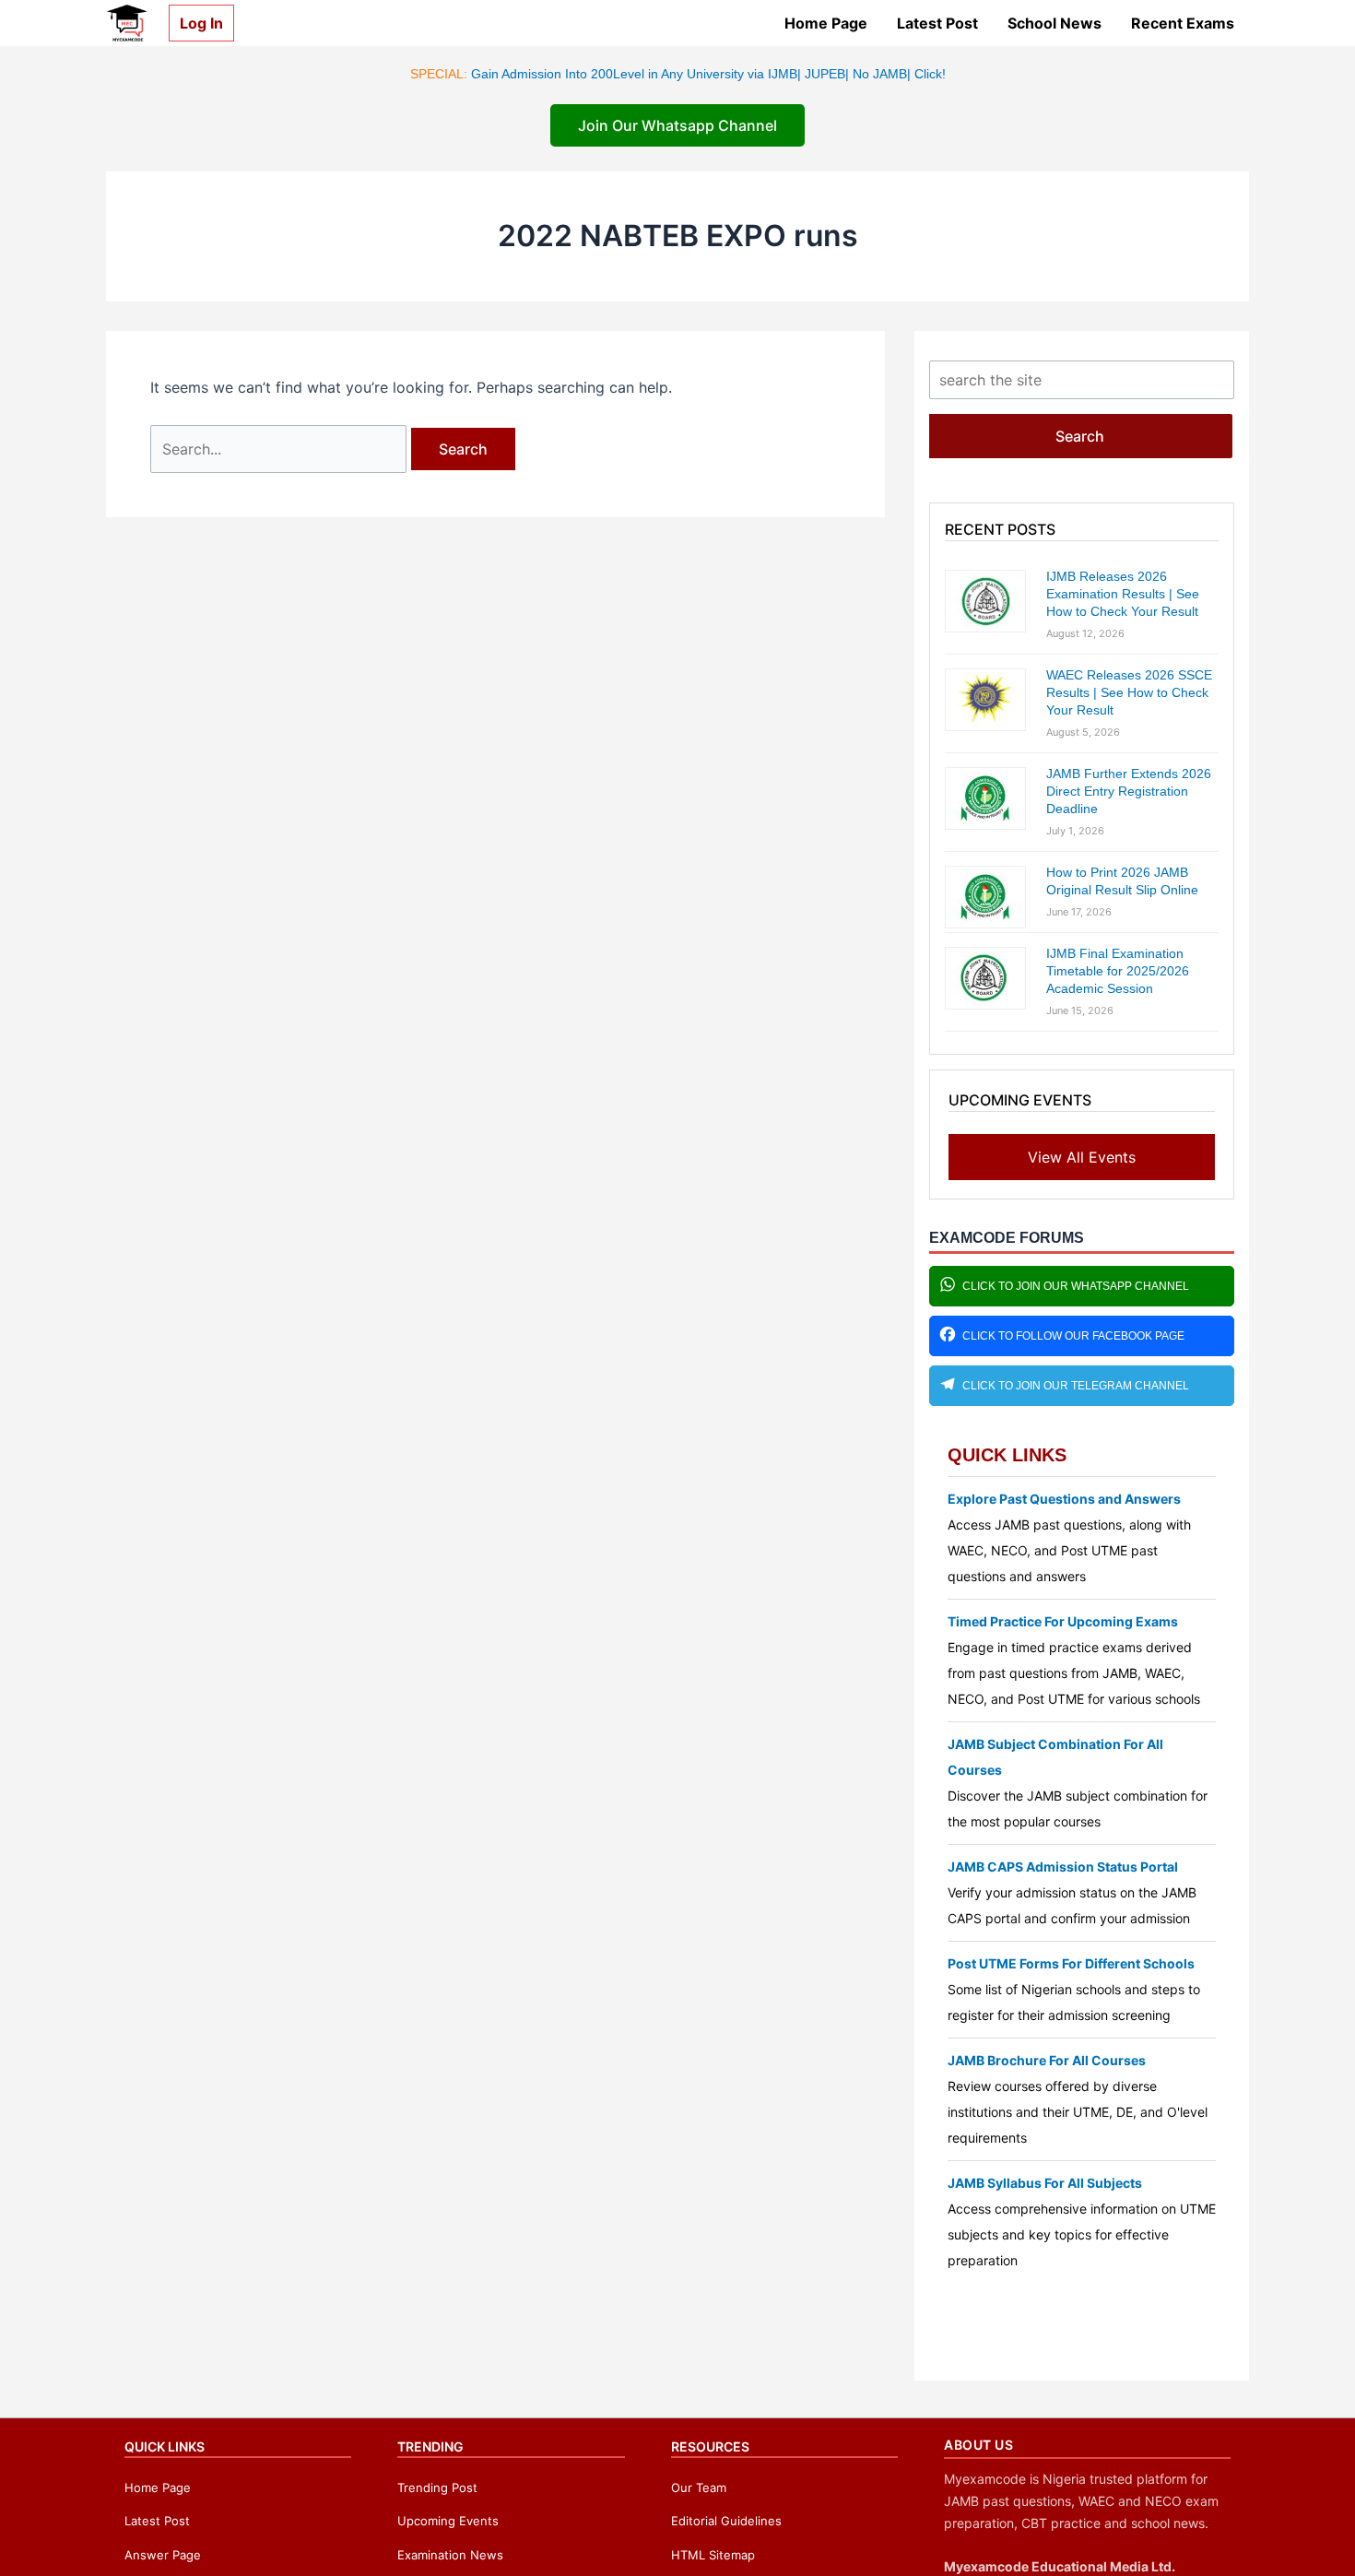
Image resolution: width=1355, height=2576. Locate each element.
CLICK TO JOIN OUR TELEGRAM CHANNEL (1076, 1386)
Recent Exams (1183, 23)
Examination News (450, 2555)
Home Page (826, 23)
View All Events (1082, 1157)
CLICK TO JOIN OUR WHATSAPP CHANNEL (1076, 1286)
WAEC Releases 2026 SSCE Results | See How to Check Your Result (1129, 692)
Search (1080, 436)
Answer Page (163, 2555)
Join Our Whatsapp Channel (677, 125)
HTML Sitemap (713, 2555)
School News (1055, 23)
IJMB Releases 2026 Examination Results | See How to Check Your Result (1123, 594)
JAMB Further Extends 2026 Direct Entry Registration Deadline (1129, 791)
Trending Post (437, 2487)
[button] (194, 23)
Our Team (699, 2487)
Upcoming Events (448, 2521)
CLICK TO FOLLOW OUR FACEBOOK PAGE (1073, 1336)
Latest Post (937, 23)
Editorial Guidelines (726, 2521)
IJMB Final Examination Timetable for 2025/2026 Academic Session (1118, 971)
